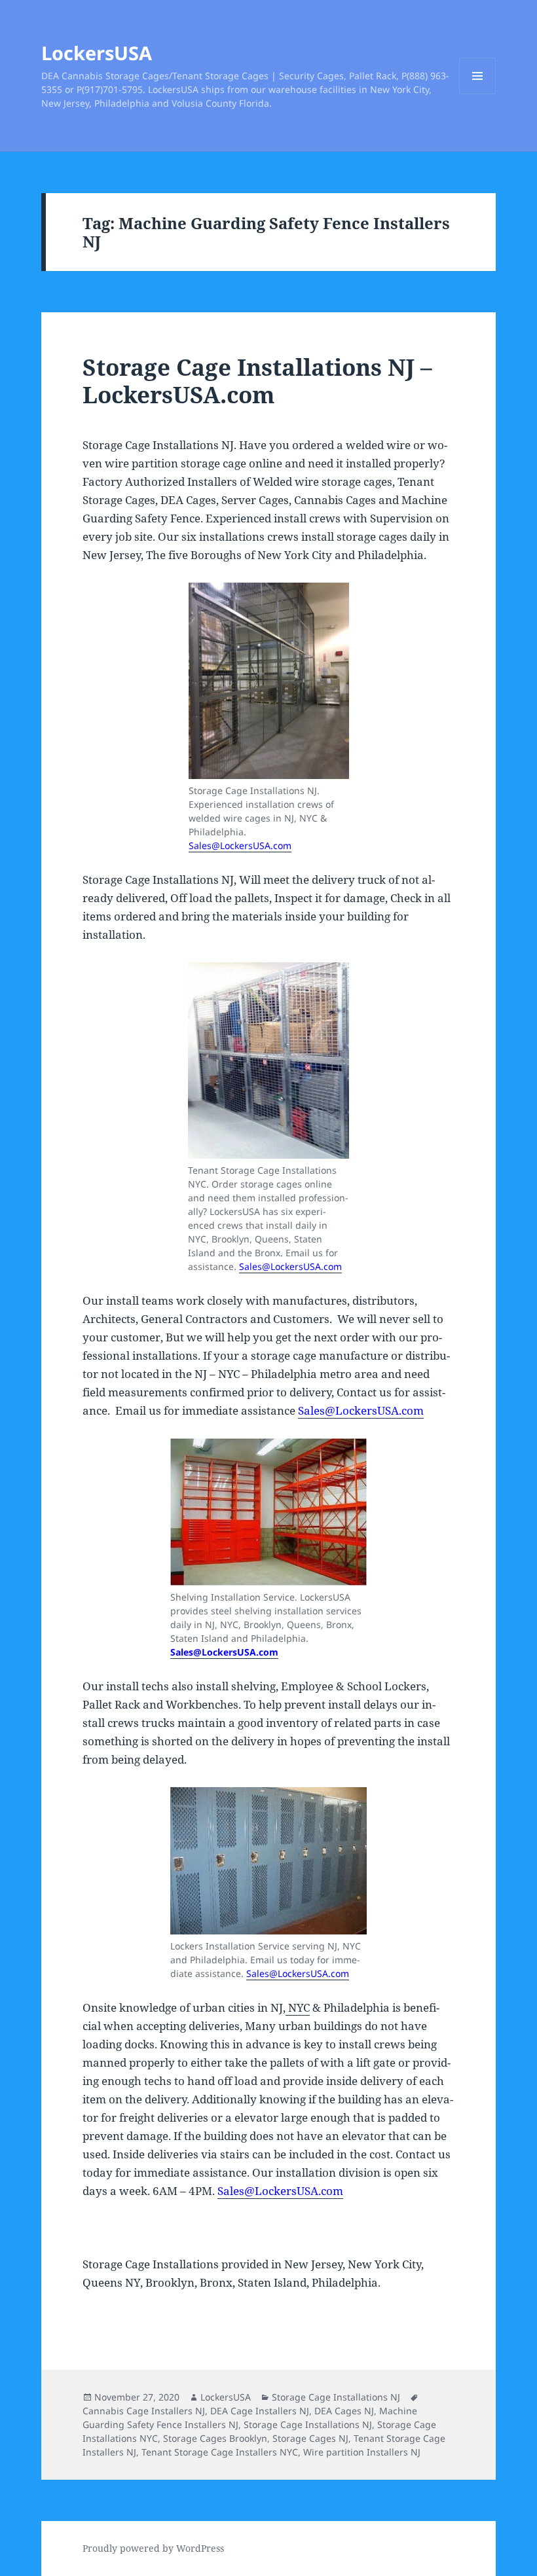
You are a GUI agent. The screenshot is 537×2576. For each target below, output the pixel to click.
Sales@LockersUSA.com (240, 845)
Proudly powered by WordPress (153, 2548)
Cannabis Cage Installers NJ (144, 2411)
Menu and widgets (478, 94)
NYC (298, 2007)
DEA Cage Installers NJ (260, 2411)
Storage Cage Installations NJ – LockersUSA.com (257, 381)
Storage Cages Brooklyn (215, 2438)
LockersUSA (97, 53)
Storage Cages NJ (310, 2438)
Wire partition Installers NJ (362, 2452)
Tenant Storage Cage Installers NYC (220, 2452)
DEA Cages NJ (344, 2411)
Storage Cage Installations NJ (336, 2397)
